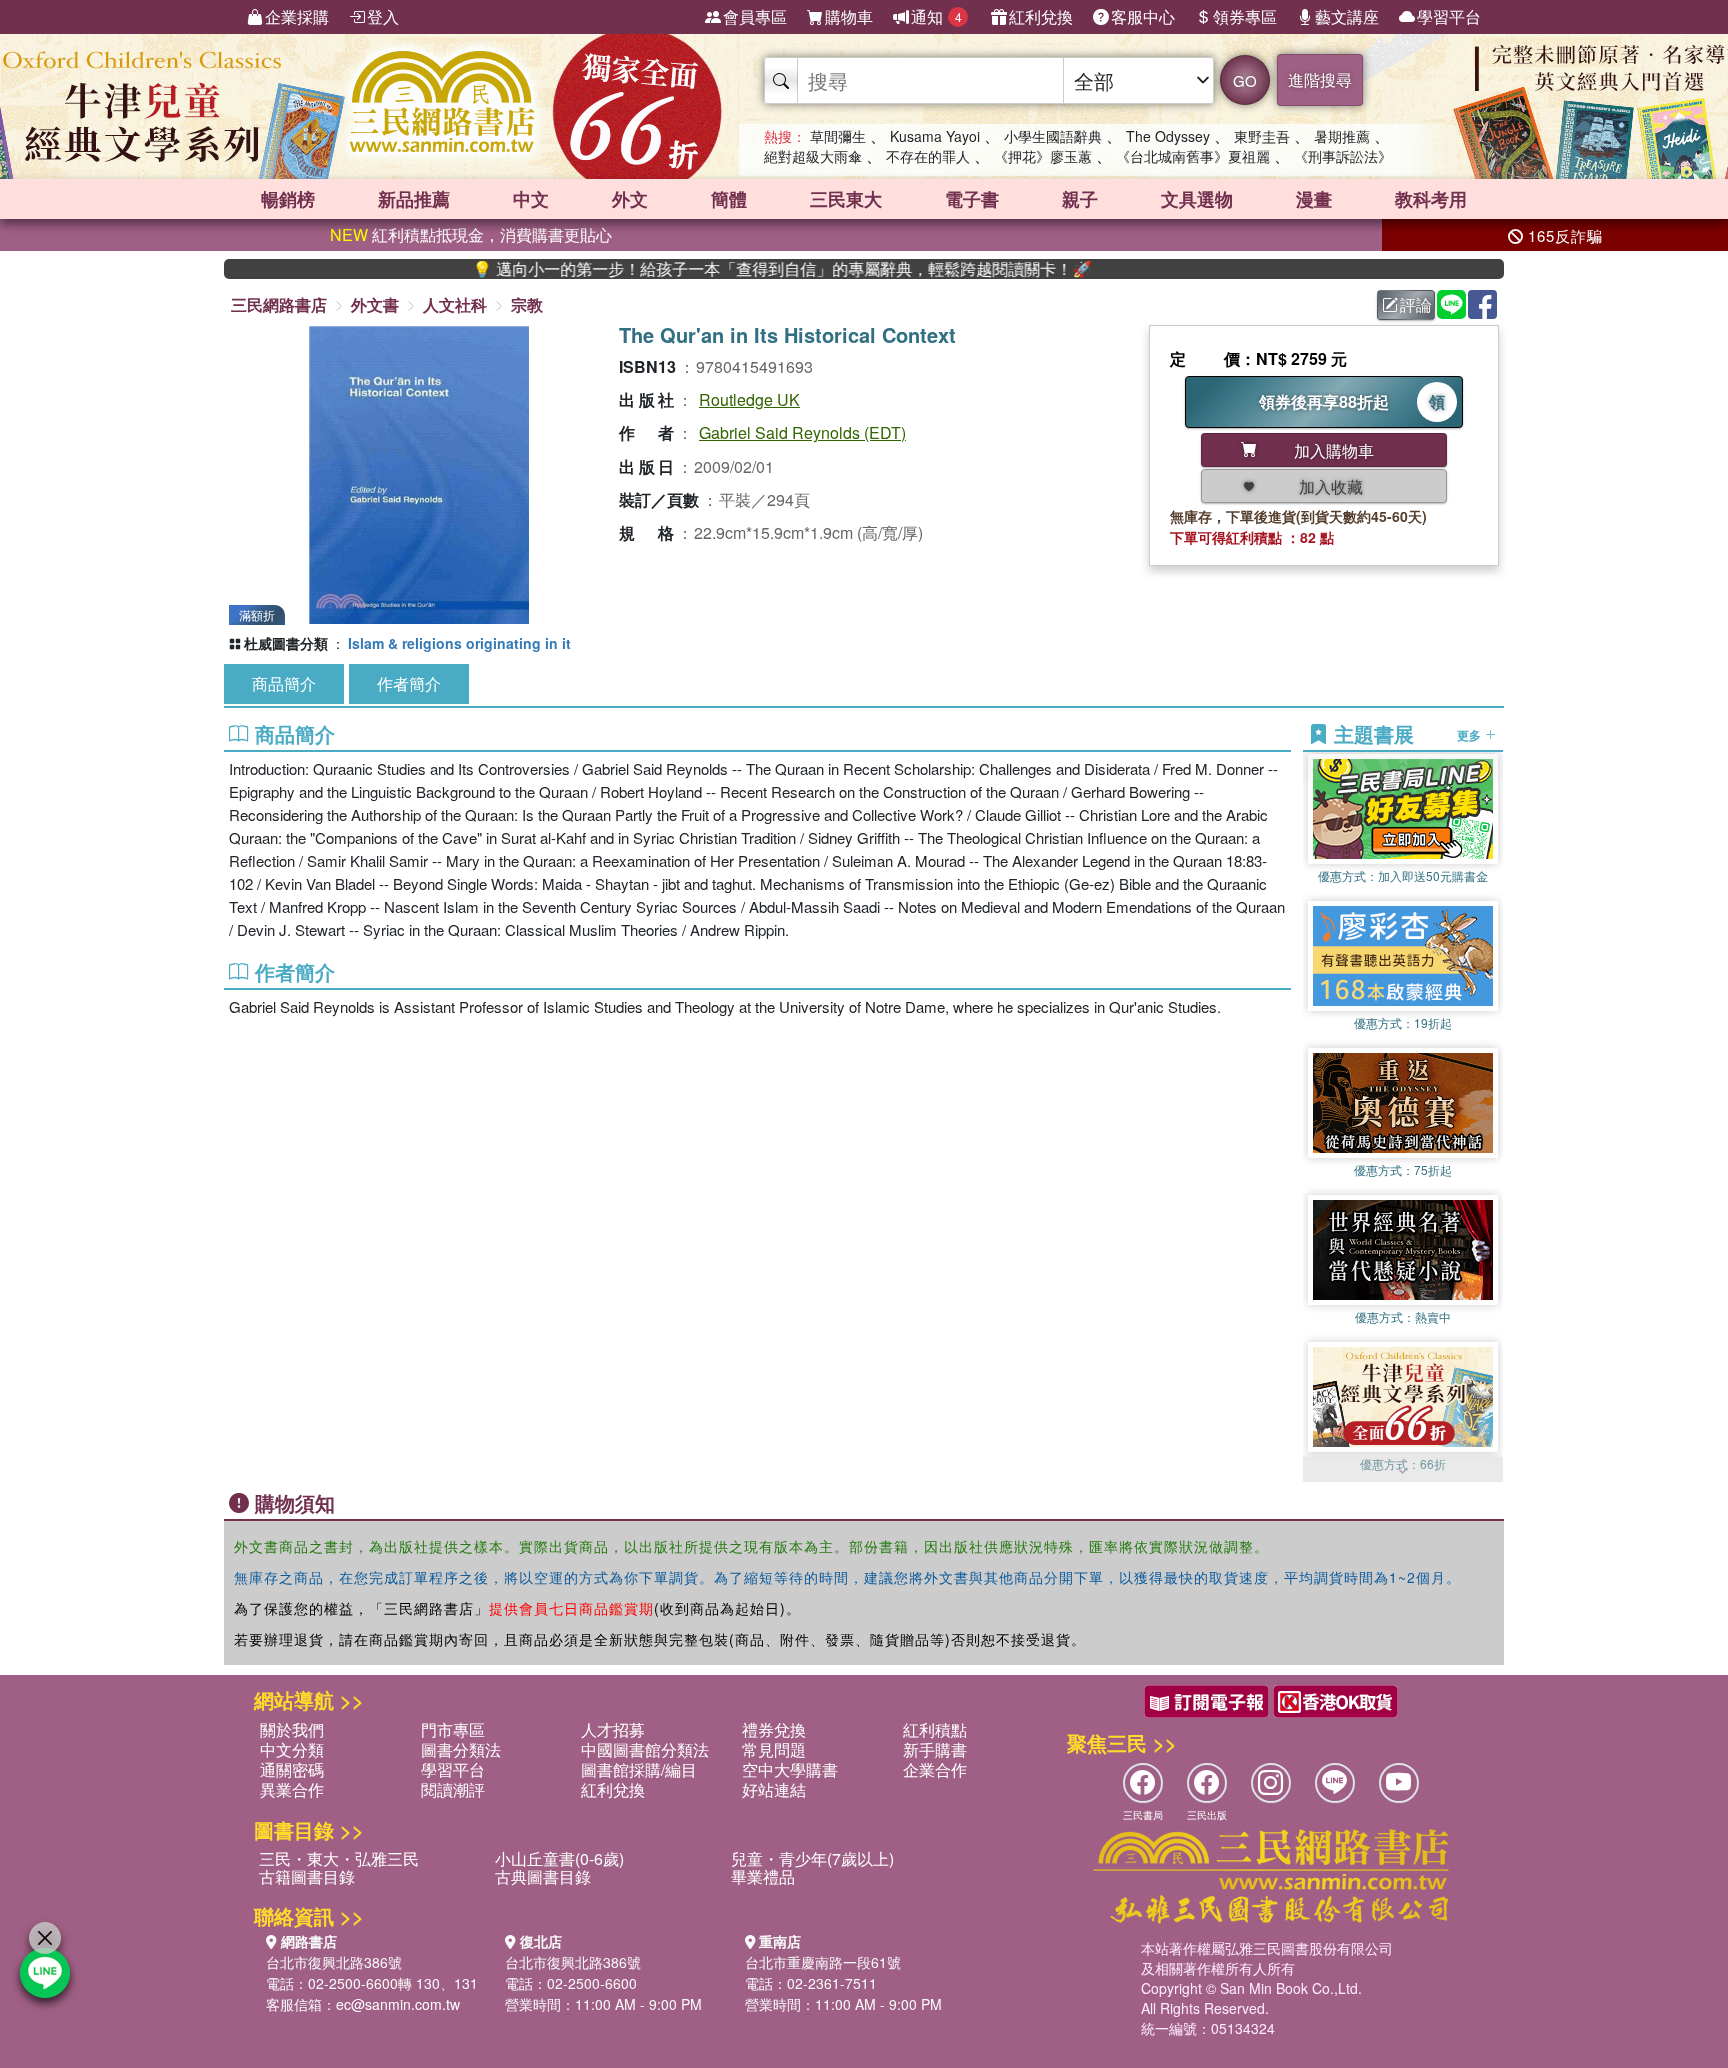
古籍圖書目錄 (307, 1876)
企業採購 (297, 16)
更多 (1470, 734)
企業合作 (935, 1769)
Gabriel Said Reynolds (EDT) (802, 432)
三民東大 (846, 199)
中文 (531, 199)
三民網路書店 (279, 304)
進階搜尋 (1320, 79)
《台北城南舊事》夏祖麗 (1193, 156)
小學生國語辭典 (1053, 136)
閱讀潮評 (453, 1789)
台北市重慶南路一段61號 (823, 1962)
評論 (1416, 304)
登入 (383, 16)
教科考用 (1431, 199)
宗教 (527, 304)
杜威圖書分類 (286, 643)
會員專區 (755, 16)
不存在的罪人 (928, 156)
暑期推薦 (1342, 136)
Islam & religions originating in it (459, 643)
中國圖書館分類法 (645, 1749)
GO (1245, 80)
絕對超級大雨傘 (813, 156)
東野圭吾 (1262, 136)
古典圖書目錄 (543, 1876)
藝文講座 (1347, 16)
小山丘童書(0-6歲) (559, 1858)
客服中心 (1143, 16)
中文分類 (292, 1749)
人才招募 (613, 1729)
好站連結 (774, 1789)
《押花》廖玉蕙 (1043, 156)
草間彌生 (838, 136)
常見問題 (774, 1749)
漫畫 (1314, 199)
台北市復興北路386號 (334, 1962)
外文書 (375, 304)
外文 (630, 199)
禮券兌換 (774, 1729)
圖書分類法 (461, 1749)
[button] (1403, 1472)
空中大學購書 (790, 1769)
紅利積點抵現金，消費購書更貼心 (471, 234)
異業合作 (292, 1789)
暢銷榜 (288, 199)
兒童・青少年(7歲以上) (812, 1858)
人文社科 (455, 304)
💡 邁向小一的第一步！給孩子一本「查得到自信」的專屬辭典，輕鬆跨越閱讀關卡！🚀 (712, 269)
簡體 (729, 199)
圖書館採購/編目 (639, 1769)
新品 (414, 199)
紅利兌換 (1041, 16)
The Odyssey (1168, 136)
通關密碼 (292, 1769)
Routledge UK (749, 399)
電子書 (972, 199)
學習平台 (1449, 16)
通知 (936, 16)
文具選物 (1197, 199)
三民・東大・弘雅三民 (339, 1858)
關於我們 (292, 1729)
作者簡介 (409, 683)
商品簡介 (284, 683)
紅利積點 (935, 1729)
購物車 (849, 16)
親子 (1080, 199)
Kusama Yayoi (935, 136)
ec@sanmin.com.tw (398, 2004)
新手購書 (935, 1749)
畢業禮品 (763, 1876)
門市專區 (453, 1729)
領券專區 (1245, 16)
